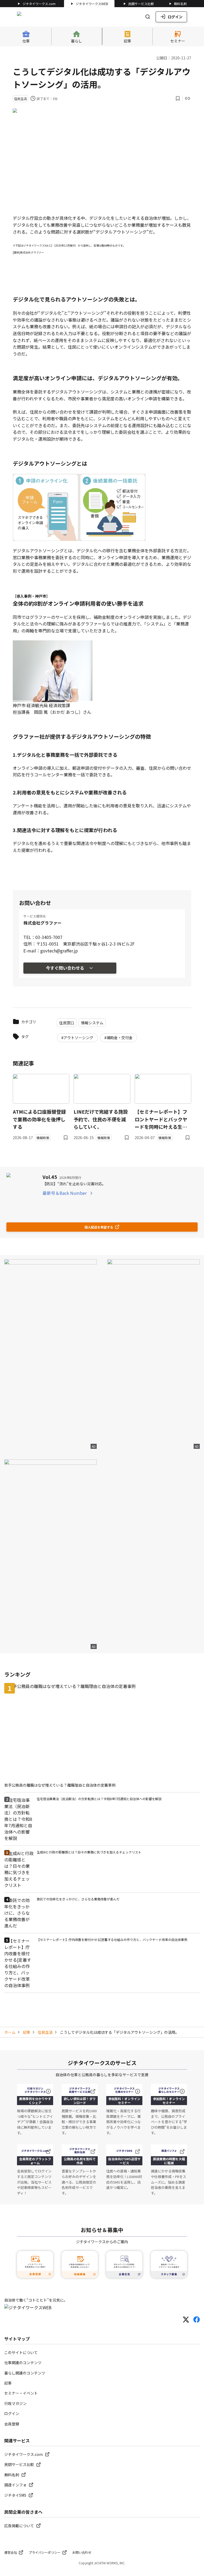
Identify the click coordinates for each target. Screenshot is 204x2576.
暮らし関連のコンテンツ (25, 2373)
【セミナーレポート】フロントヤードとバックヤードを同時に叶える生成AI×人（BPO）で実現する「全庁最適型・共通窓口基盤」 (161, 1119)
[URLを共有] (188, 98)
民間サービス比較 (141, 4)
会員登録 (12, 2424)
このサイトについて (21, 2352)
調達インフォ (15, 2485)
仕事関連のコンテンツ (23, 2363)
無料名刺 (180, 4)
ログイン (175, 17)
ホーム (10, 2032)
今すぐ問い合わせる (65, 968)
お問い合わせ (82, 2552)
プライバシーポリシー (45, 2552)
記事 (27, 2032)
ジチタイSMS (15, 2495)
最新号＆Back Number (65, 1193)
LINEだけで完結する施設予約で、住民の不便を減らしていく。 (101, 1119)
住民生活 (45, 2032)
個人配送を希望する (99, 1227)
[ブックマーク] (178, 98)
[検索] (148, 17)
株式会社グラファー (42, 923)
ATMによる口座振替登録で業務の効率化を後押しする (39, 1119)
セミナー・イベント (21, 2393)
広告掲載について (19, 2526)
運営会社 (11, 2552)
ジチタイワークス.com (39, 4)
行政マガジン (15, 2403)
